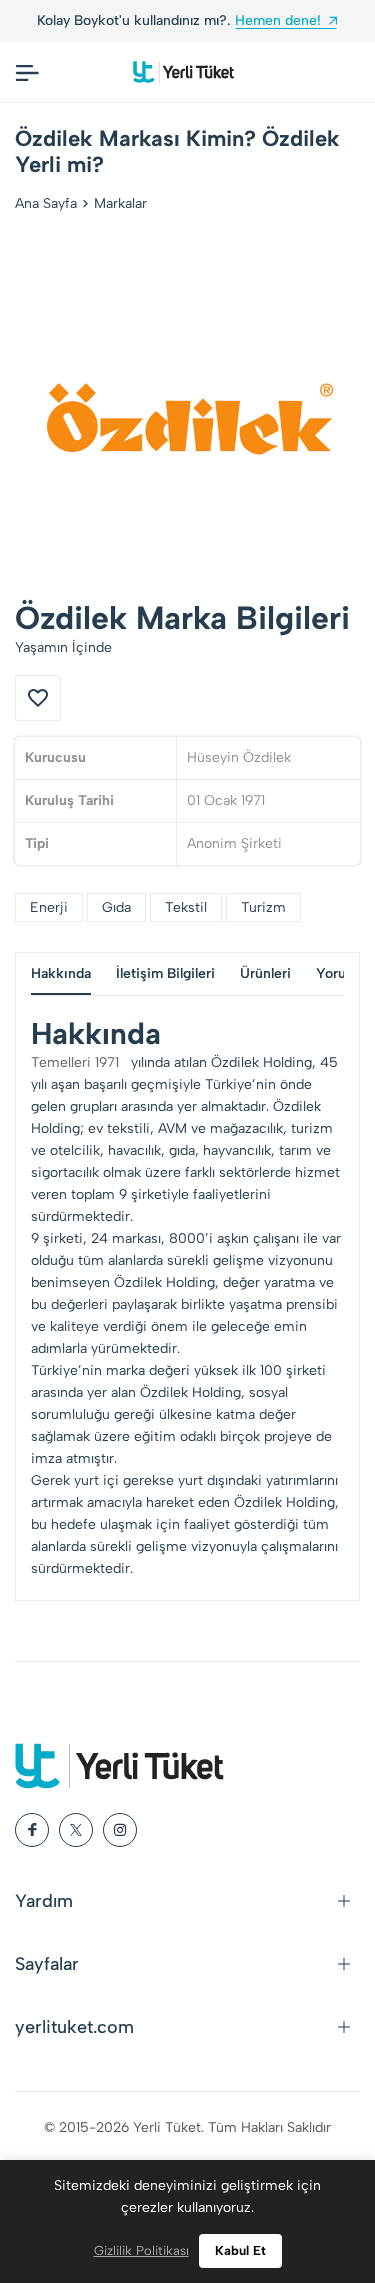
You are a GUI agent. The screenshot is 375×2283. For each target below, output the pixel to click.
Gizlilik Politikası (141, 2250)
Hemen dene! (278, 20)
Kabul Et (240, 2250)
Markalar (120, 203)
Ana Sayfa (46, 203)
